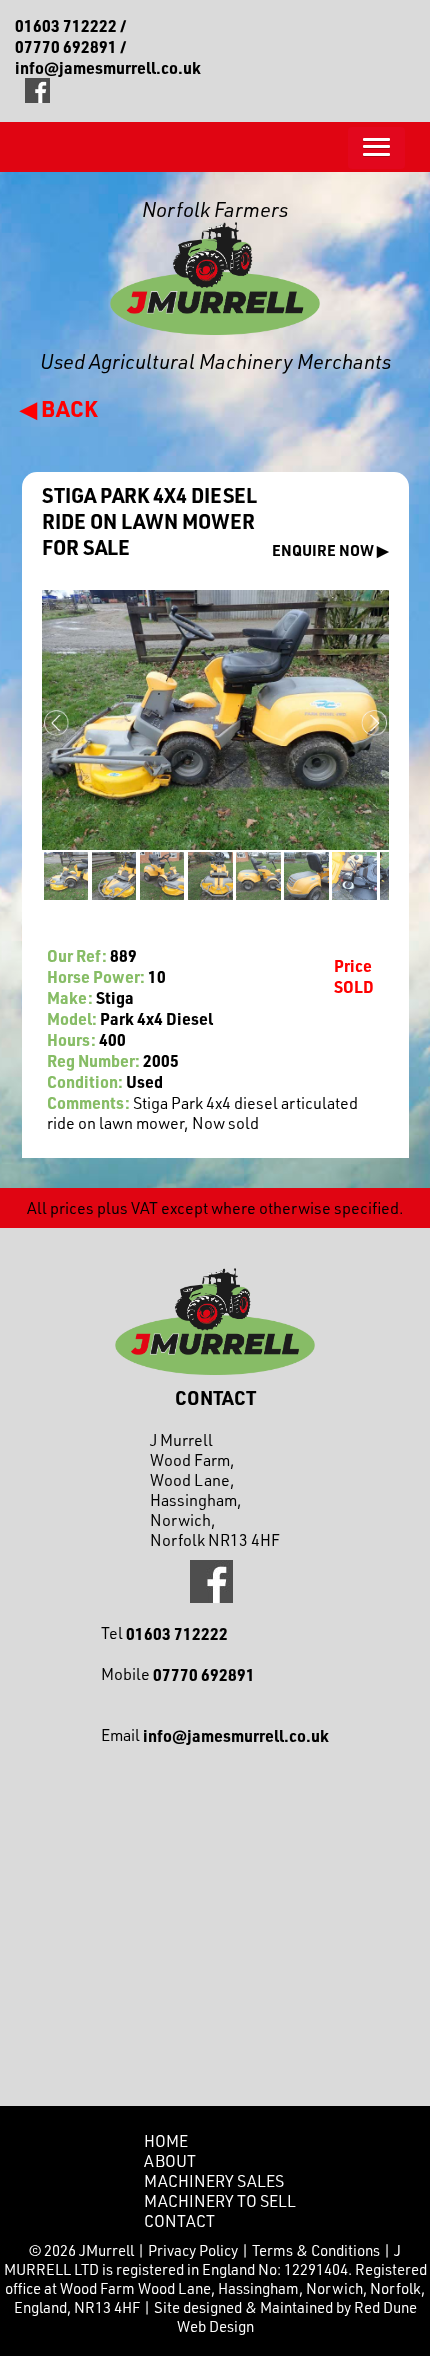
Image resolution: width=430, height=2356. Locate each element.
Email (215, 1735)
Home (166, 2141)
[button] (376, 148)
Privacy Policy (193, 2250)
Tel (164, 1633)
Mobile (178, 1674)
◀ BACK (59, 408)
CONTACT (179, 2221)
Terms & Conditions (316, 2250)
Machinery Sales (214, 2181)
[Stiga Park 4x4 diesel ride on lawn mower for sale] (65, 876)
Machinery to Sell (220, 2201)
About (170, 2161)
